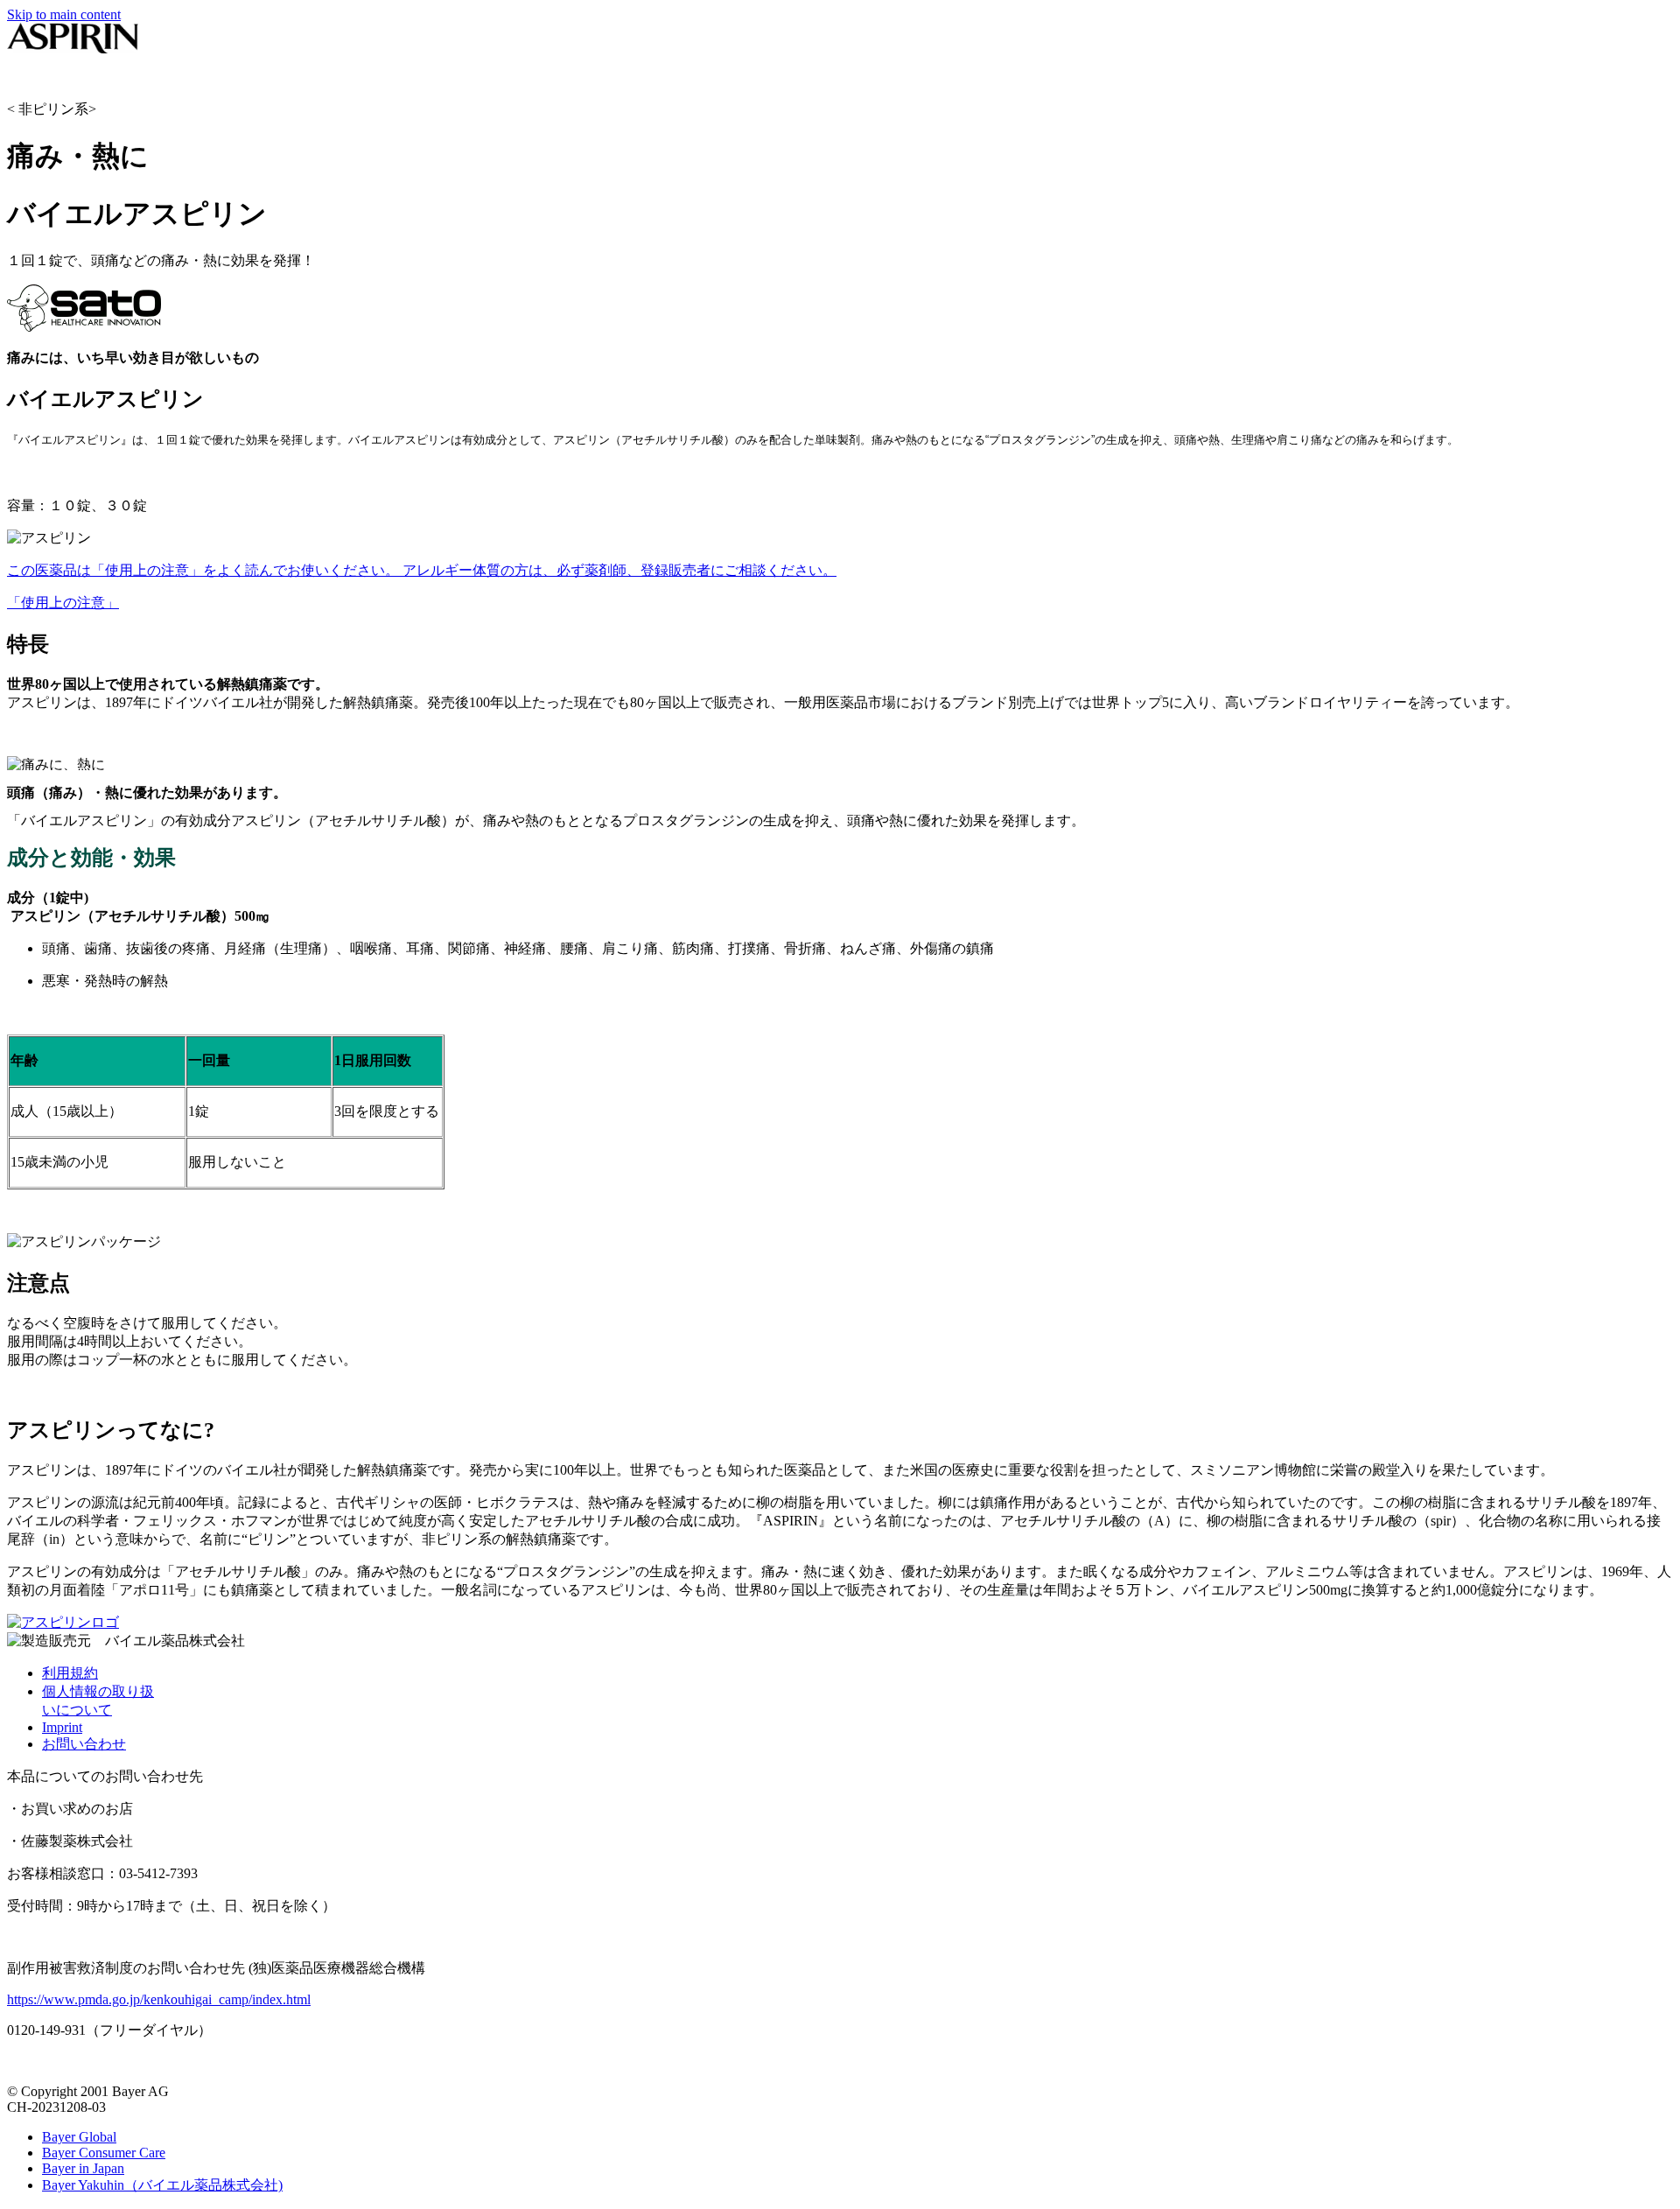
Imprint (62, 1727)
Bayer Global (79, 2137)
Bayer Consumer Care (104, 2153)
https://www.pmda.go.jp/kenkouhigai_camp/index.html (159, 1999)
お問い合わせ (84, 1744)
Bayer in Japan (83, 2168)
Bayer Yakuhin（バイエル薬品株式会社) (162, 2185)
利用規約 (70, 1673)
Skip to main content (64, 14)
